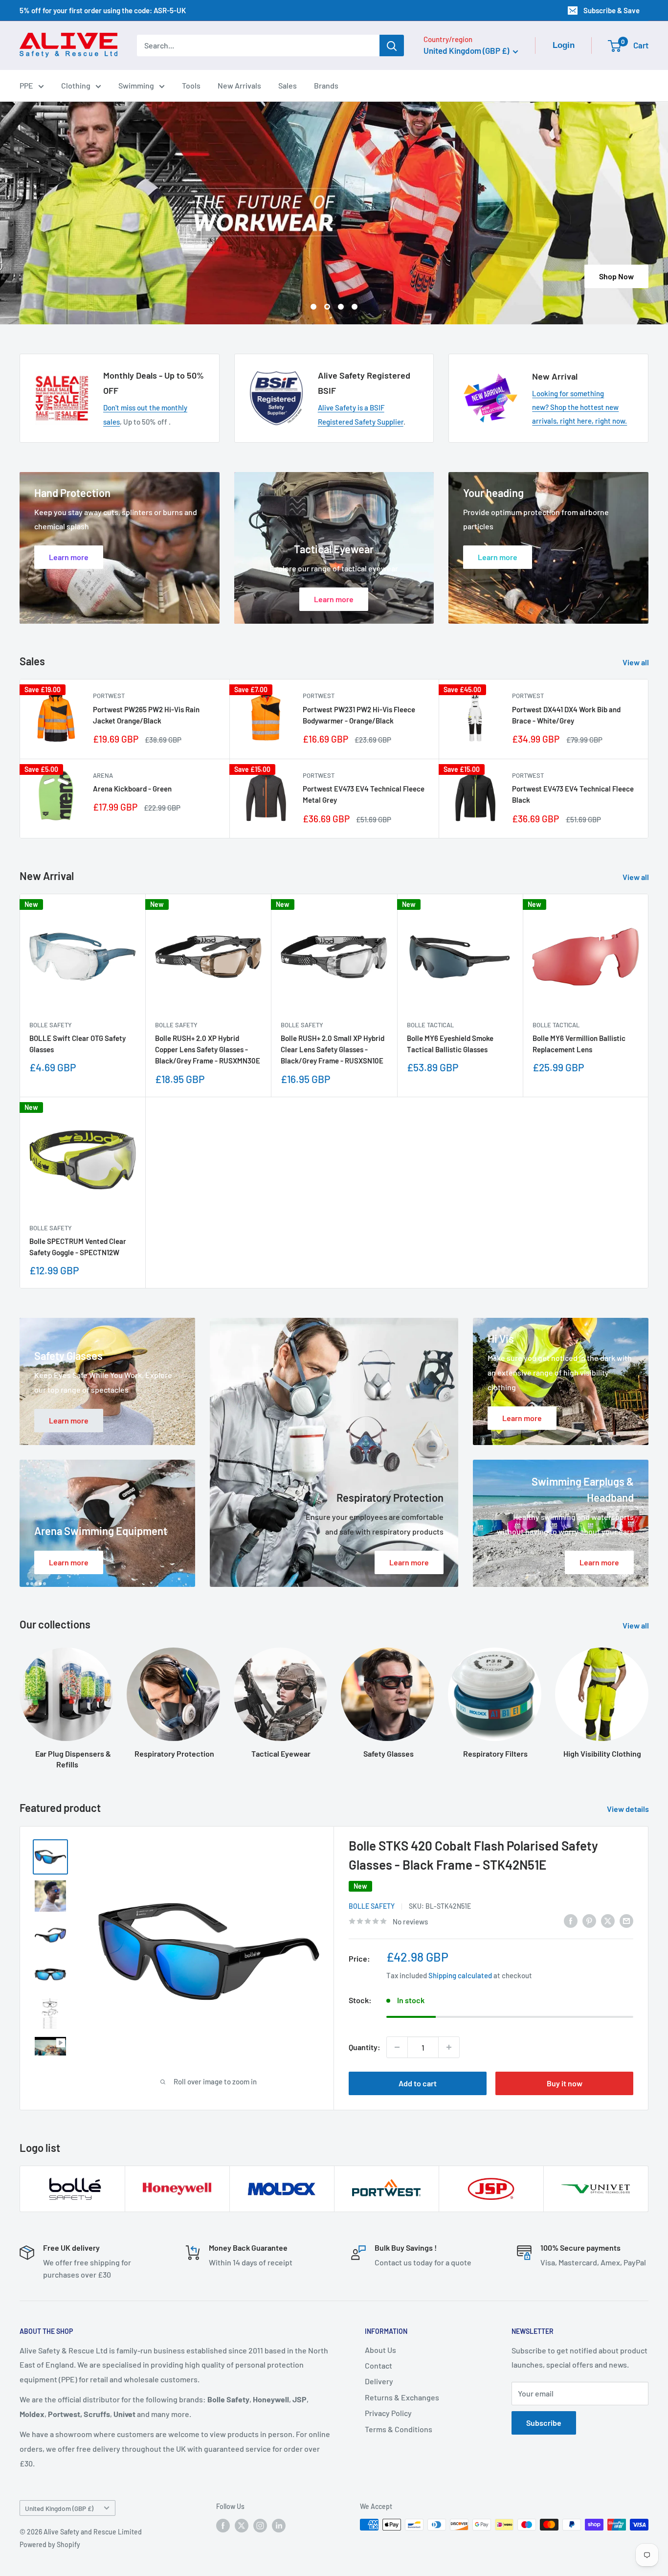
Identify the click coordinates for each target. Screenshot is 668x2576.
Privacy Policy (388, 2413)
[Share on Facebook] (571, 1920)
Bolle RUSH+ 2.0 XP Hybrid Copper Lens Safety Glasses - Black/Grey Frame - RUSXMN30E (208, 1050)
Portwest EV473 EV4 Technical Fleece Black (573, 794)
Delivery (379, 2381)
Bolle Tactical (430, 1025)
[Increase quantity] (449, 2047)
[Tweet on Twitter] (608, 1920)
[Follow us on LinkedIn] (279, 2526)
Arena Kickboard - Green (132, 789)
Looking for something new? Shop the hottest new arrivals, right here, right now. (579, 407)
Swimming (136, 85)
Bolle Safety (51, 1025)
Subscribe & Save (612, 10)
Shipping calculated (460, 1975)
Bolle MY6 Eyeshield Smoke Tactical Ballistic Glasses (450, 1044)
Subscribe (544, 2423)
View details (629, 1809)
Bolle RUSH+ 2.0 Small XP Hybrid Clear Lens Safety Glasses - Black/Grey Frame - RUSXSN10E (333, 1050)
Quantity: (365, 2047)
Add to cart (418, 2083)
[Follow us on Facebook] (223, 2526)
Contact (379, 2365)
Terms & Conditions (399, 2429)
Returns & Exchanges (402, 2397)
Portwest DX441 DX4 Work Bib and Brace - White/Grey (566, 715)
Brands (326, 85)
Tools (191, 85)
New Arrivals (239, 85)
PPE (26, 85)
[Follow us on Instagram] (260, 2526)
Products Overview (334, 276)
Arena (103, 775)
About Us (380, 2350)
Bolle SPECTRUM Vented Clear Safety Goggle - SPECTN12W (78, 1247)
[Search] (392, 45)
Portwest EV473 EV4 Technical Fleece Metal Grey (364, 794)
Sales (288, 85)
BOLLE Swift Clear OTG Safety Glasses (78, 1044)
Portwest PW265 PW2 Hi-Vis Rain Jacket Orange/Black (146, 715)
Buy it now (565, 2083)
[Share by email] (626, 1920)
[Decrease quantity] (397, 2047)
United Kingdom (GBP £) (59, 2508)
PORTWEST (109, 696)
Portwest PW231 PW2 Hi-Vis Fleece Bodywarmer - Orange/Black (359, 715)
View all (636, 662)
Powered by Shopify (50, 2544)
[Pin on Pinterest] (589, 1920)
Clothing (76, 85)
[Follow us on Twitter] (242, 2526)
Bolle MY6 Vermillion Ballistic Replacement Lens (579, 1044)
